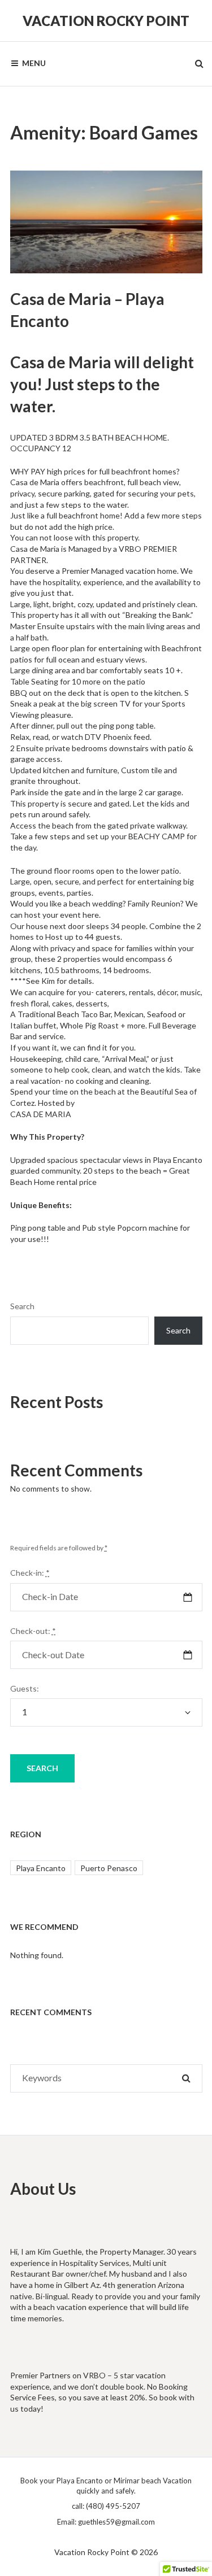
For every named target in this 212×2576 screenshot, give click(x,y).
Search (22, 1306)
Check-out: (33, 1631)
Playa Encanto (41, 1868)
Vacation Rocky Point (106, 21)
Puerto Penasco (109, 1868)
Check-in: (30, 1573)
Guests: (25, 1688)
